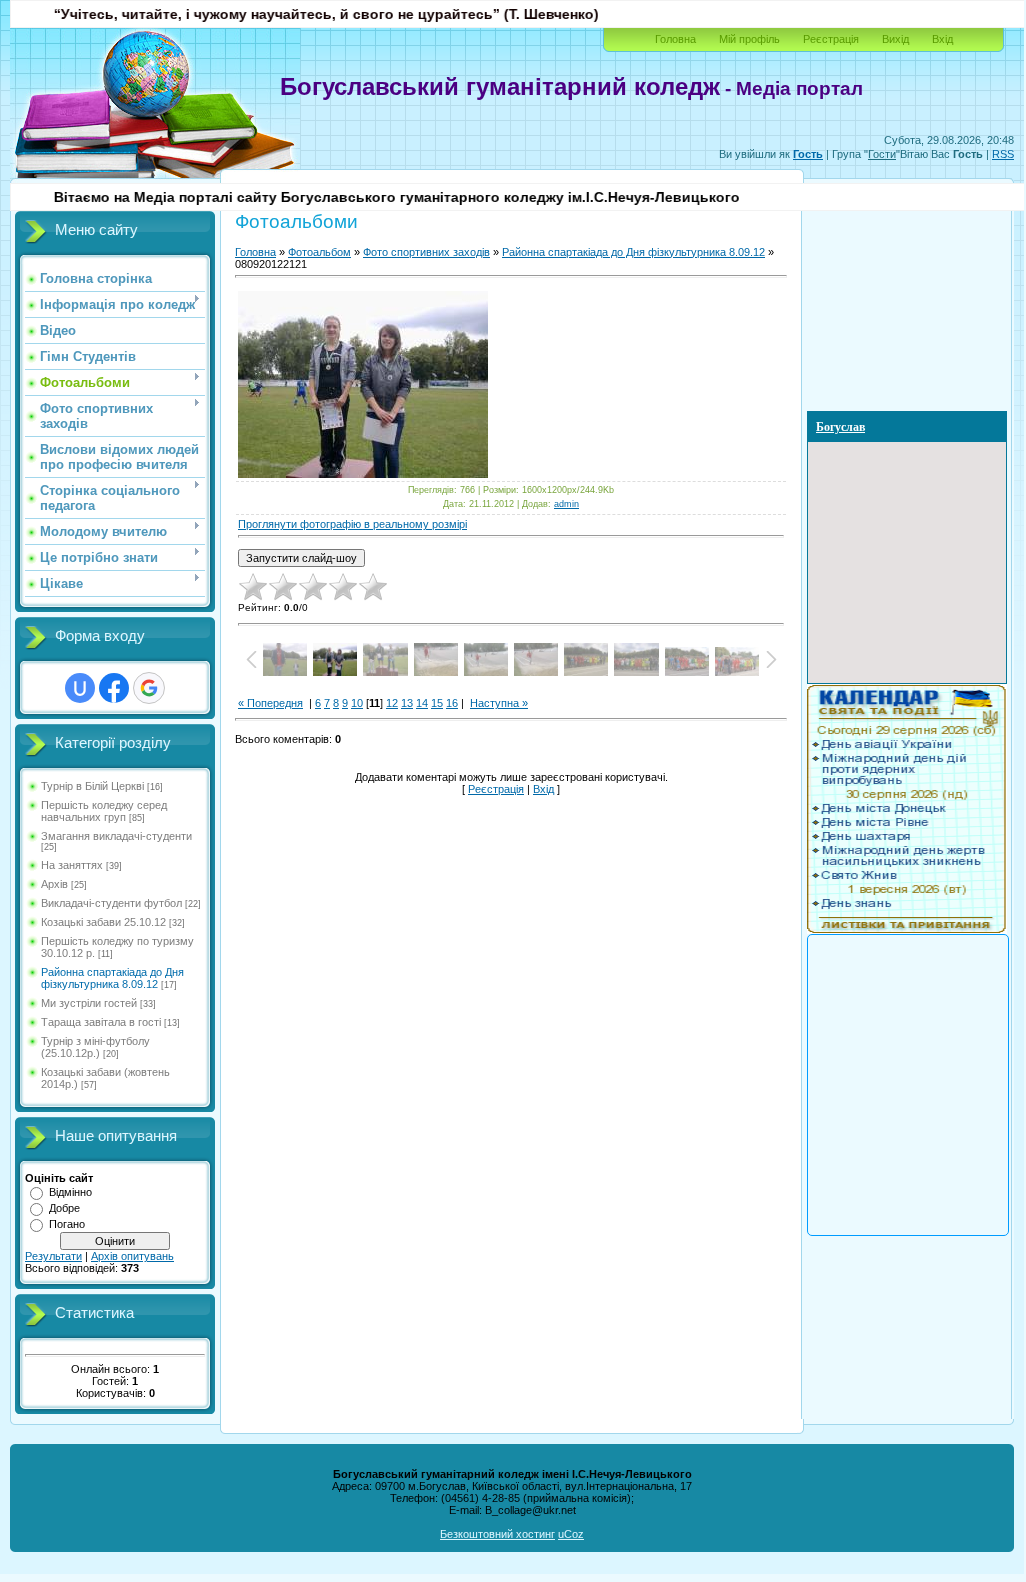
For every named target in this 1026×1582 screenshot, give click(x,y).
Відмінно (70, 1192)
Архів (54, 884)
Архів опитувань (132, 1256)
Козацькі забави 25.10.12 (103, 922)
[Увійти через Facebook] (114, 688)
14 (422, 703)
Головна (675, 39)
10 (357, 703)
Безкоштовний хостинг (497, 1534)
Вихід (895, 39)
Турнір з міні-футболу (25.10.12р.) (95, 1047)
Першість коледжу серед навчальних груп (104, 811)
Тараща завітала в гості (101, 1022)
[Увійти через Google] (149, 688)
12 (392, 703)
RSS (1003, 154)
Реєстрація (831, 39)
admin (566, 504)
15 (437, 703)
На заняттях (72, 865)
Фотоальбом (319, 252)
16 (452, 703)
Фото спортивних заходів (426, 252)
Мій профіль (749, 39)
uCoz (571, 1534)
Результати (53, 1256)
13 (407, 703)
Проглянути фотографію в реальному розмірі (352, 524)
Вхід (942, 39)
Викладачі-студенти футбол (111, 903)
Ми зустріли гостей (89, 1003)
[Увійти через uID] (80, 688)
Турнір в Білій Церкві (92, 786)
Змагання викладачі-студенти (116, 836)
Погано (67, 1224)
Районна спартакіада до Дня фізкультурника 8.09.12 (112, 978)
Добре (64, 1208)
